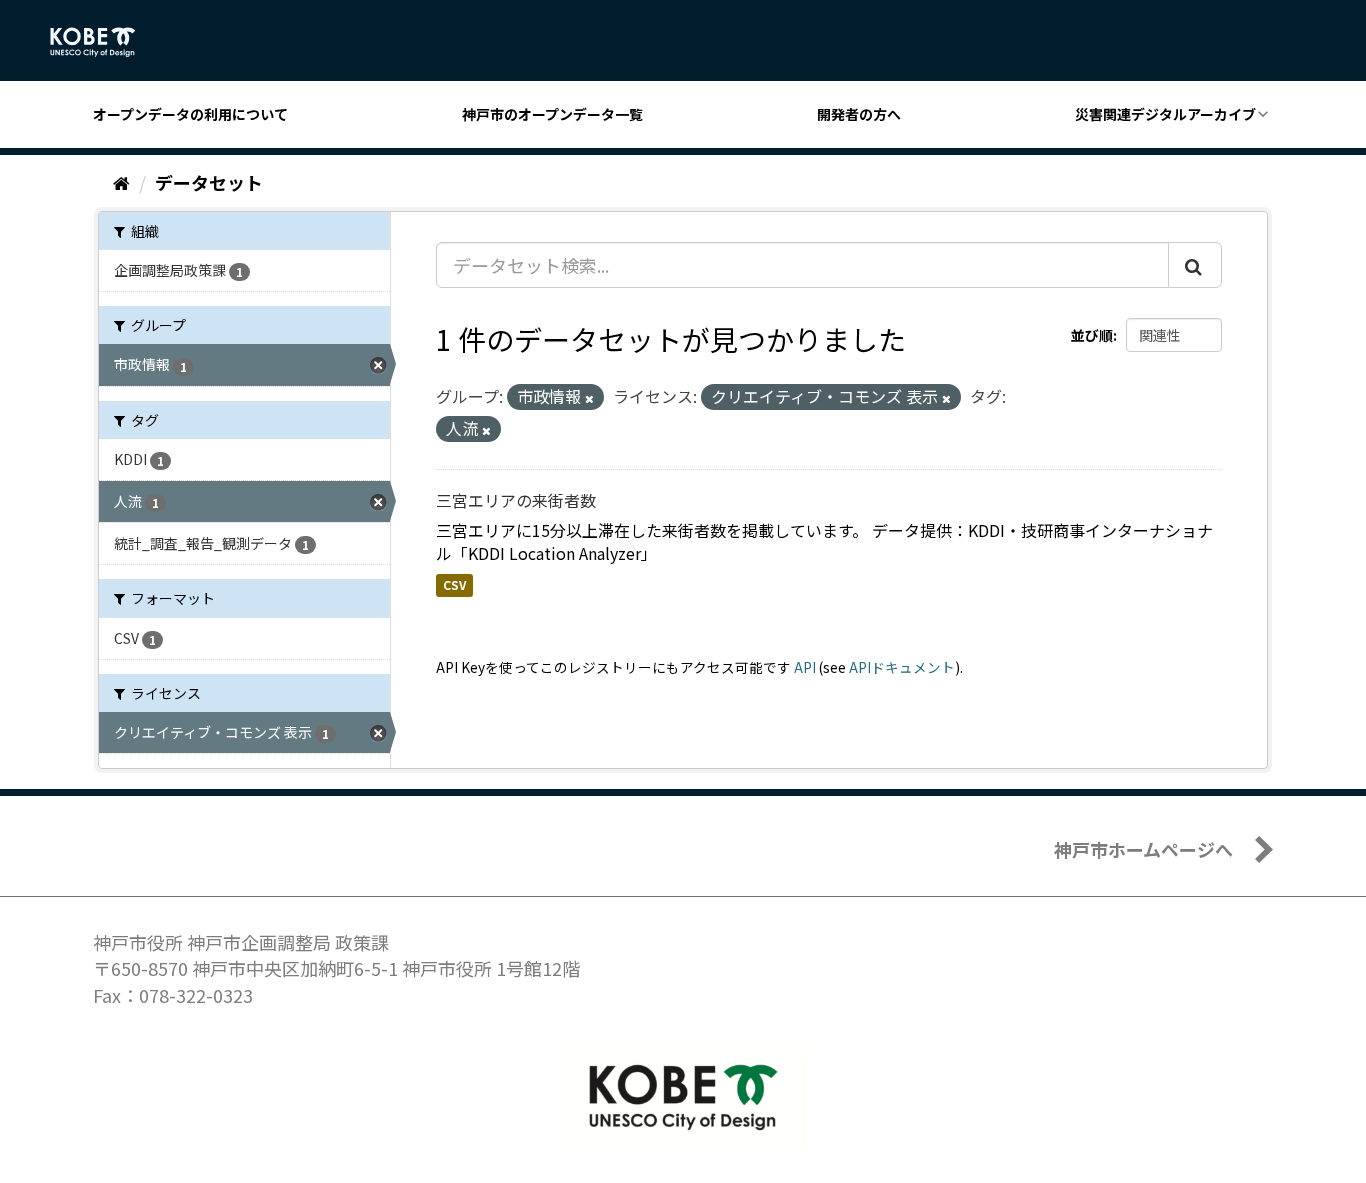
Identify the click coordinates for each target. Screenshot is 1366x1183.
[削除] (589, 398)
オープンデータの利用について (190, 114)
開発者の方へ (859, 114)
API (805, 667)
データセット (209, 182)
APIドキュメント (902, 667)
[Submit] (1195, 265)
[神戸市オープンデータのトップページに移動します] (103, 42)
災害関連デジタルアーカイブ (1165, 114)
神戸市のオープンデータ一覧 (552, 114)
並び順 (1092, 335)
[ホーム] (121, 182)
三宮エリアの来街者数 (516, 500)
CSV (454, 584)
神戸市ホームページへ (1143, 849)
